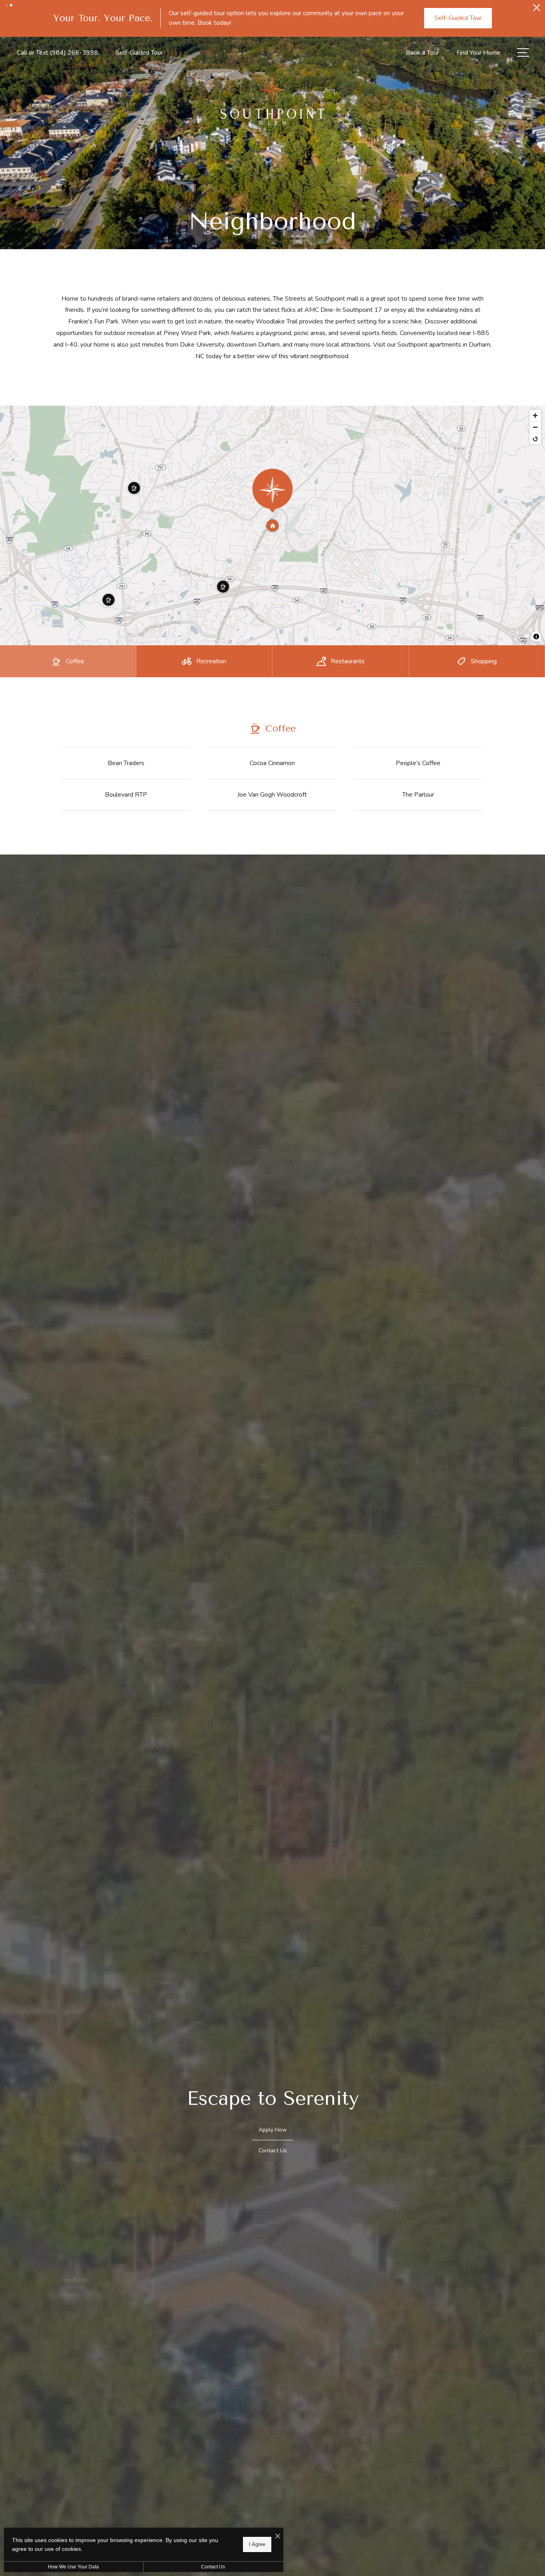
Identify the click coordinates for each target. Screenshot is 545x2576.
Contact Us (213, 2567)
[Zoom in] (535, 489)
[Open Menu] (523, 126)
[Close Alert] (537, 10)
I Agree (257, 2544)
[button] (6, 5)
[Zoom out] (535, 501)
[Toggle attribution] (536, 710)
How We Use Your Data (73, 2567)
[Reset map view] (535, 513)
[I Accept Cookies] (278, 2537)
